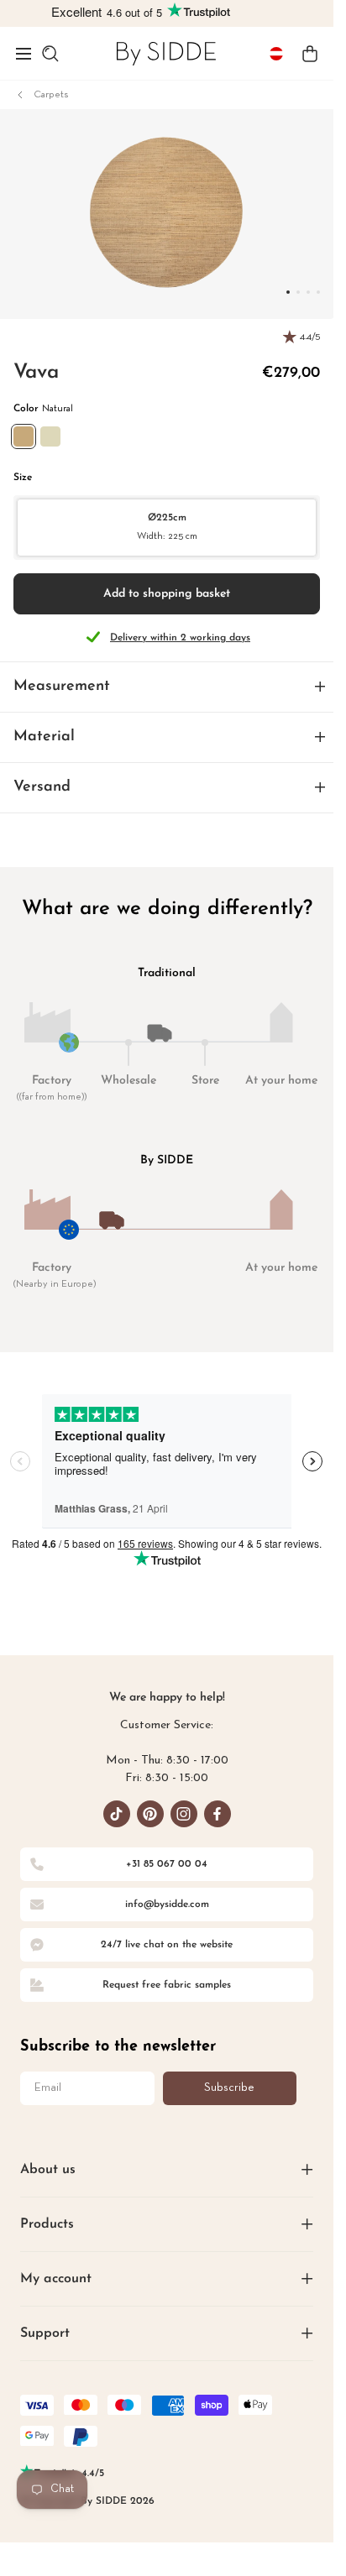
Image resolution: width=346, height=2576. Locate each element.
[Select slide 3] (318, 292)
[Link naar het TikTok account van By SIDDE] (117, 1814)
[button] (24, 54)
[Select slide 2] (308, 292)
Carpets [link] (51, 95)
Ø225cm (167, 527)
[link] (166, 53)
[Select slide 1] (298, 292)
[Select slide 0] (288, 292)
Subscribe (229, 2088)
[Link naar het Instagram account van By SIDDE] (184, 1814)
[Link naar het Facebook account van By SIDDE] (218, 1814)
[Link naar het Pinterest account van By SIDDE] (150, 1814)
